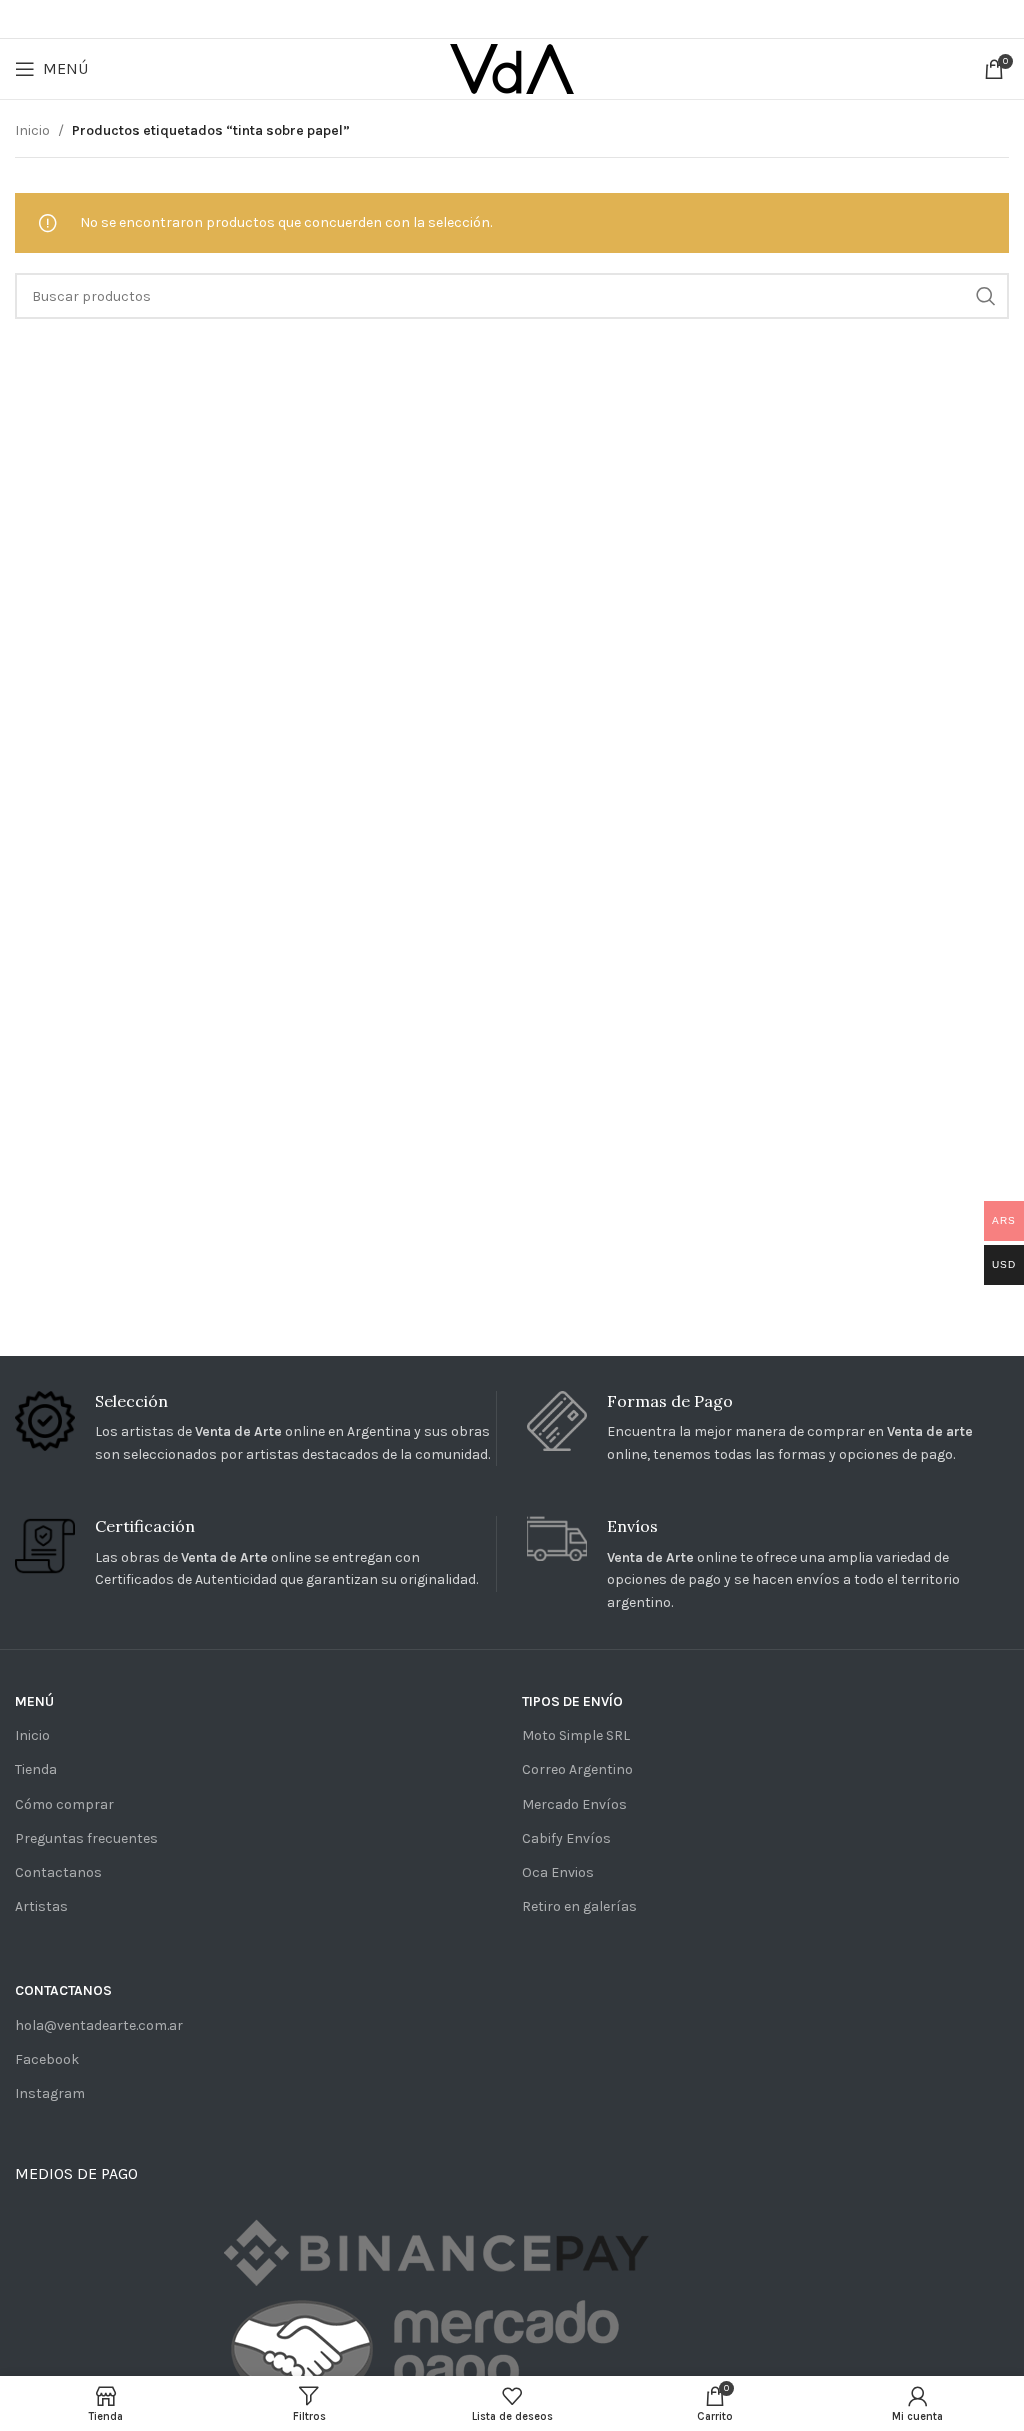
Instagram (50, 2093)
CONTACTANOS (63, 1990)
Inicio (32, 130)
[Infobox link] (255, 1429)
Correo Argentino (577, 1769)
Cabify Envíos (566, 1838)
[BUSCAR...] (986, 296)
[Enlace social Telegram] (566, 18)
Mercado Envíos (574, 1804)
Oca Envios (558, 1872)
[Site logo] (512, 67)
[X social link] (480, 18)
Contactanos (58, 1872)
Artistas (41, 1906)
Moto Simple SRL (576, 1735)
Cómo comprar (64, 1804)
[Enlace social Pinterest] (509, 18)
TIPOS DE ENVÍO (572, 1701)
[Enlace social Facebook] (454, 18)
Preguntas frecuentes (86, 1838)
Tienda (36, 1769)
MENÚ (34, 1701)
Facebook (47, 2059)
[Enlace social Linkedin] (538, 18)
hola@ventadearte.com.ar (99, 2025)
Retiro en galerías (579, 1906)
